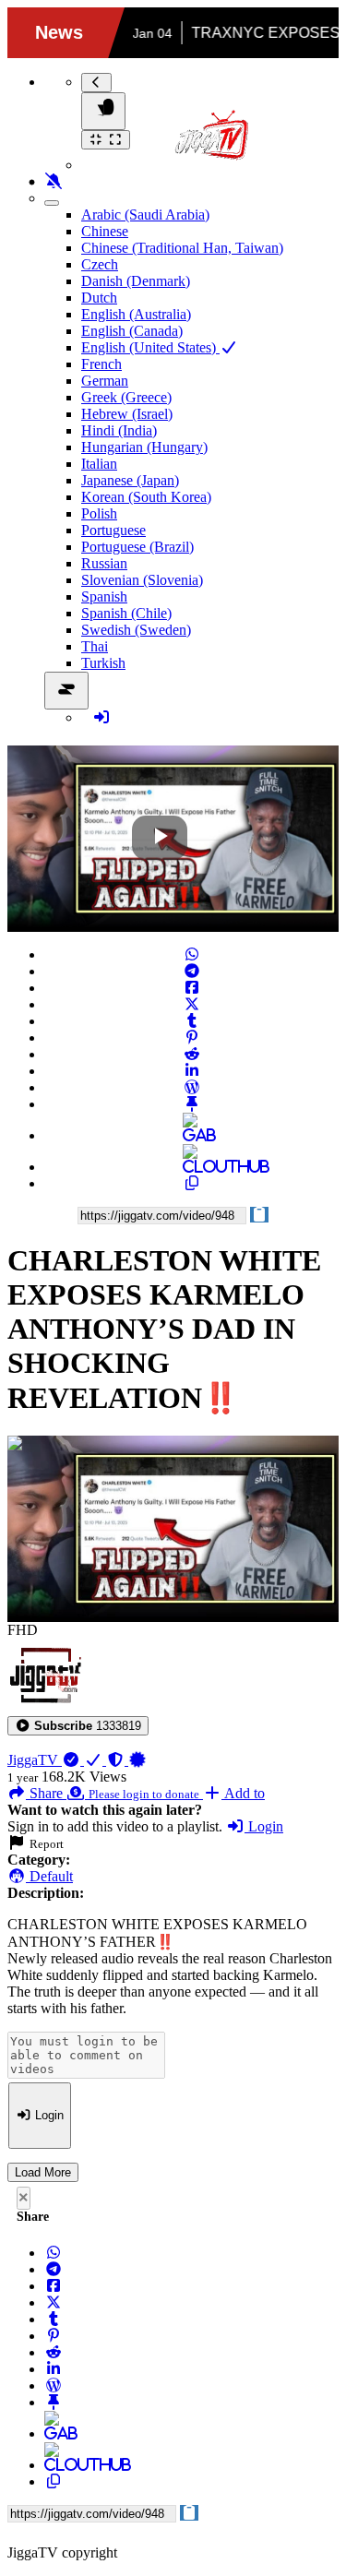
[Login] (101, 717)
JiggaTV (35, 1760)
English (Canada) (132, 331)
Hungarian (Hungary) (144, 447)
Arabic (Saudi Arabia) (145, 215)
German (105, 381)
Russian (104, 563)
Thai (95, 646)
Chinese (105, 231)
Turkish (103, 663)
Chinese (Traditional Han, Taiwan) (182, 248)
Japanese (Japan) (130, 480)
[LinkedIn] (192, 1071)
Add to (243, 1793)
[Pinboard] (192, 1104)
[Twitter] (192, 1004)
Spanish (104, 596)
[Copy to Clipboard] (192, 1183)
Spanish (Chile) (126, 613)
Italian (99, 464)
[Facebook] (192, 988)
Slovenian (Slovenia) (142, 580)
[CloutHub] (192, 1167)
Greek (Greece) (126, 397)
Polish (99, 513)
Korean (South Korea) (146, 497)
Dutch (99, 298)
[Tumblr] (192, 1021)
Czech (100, 264)
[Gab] (192, 1135)
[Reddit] (192, 1054)
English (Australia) (136, 314)
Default (49, 1876)
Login (264, 1826)
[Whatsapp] (192, 954)
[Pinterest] (192, 1038)
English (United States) (150, 347)
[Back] (96, 83)
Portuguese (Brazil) (137, 547)
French (101, 364)
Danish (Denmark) (136, 281)
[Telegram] (192, 971)
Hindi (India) (119, 430)
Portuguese (113, 530)
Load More (43, 2172)
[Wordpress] (192, 1087)
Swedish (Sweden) (136, 630)
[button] (78, 1726)
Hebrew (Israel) (127, 414)
